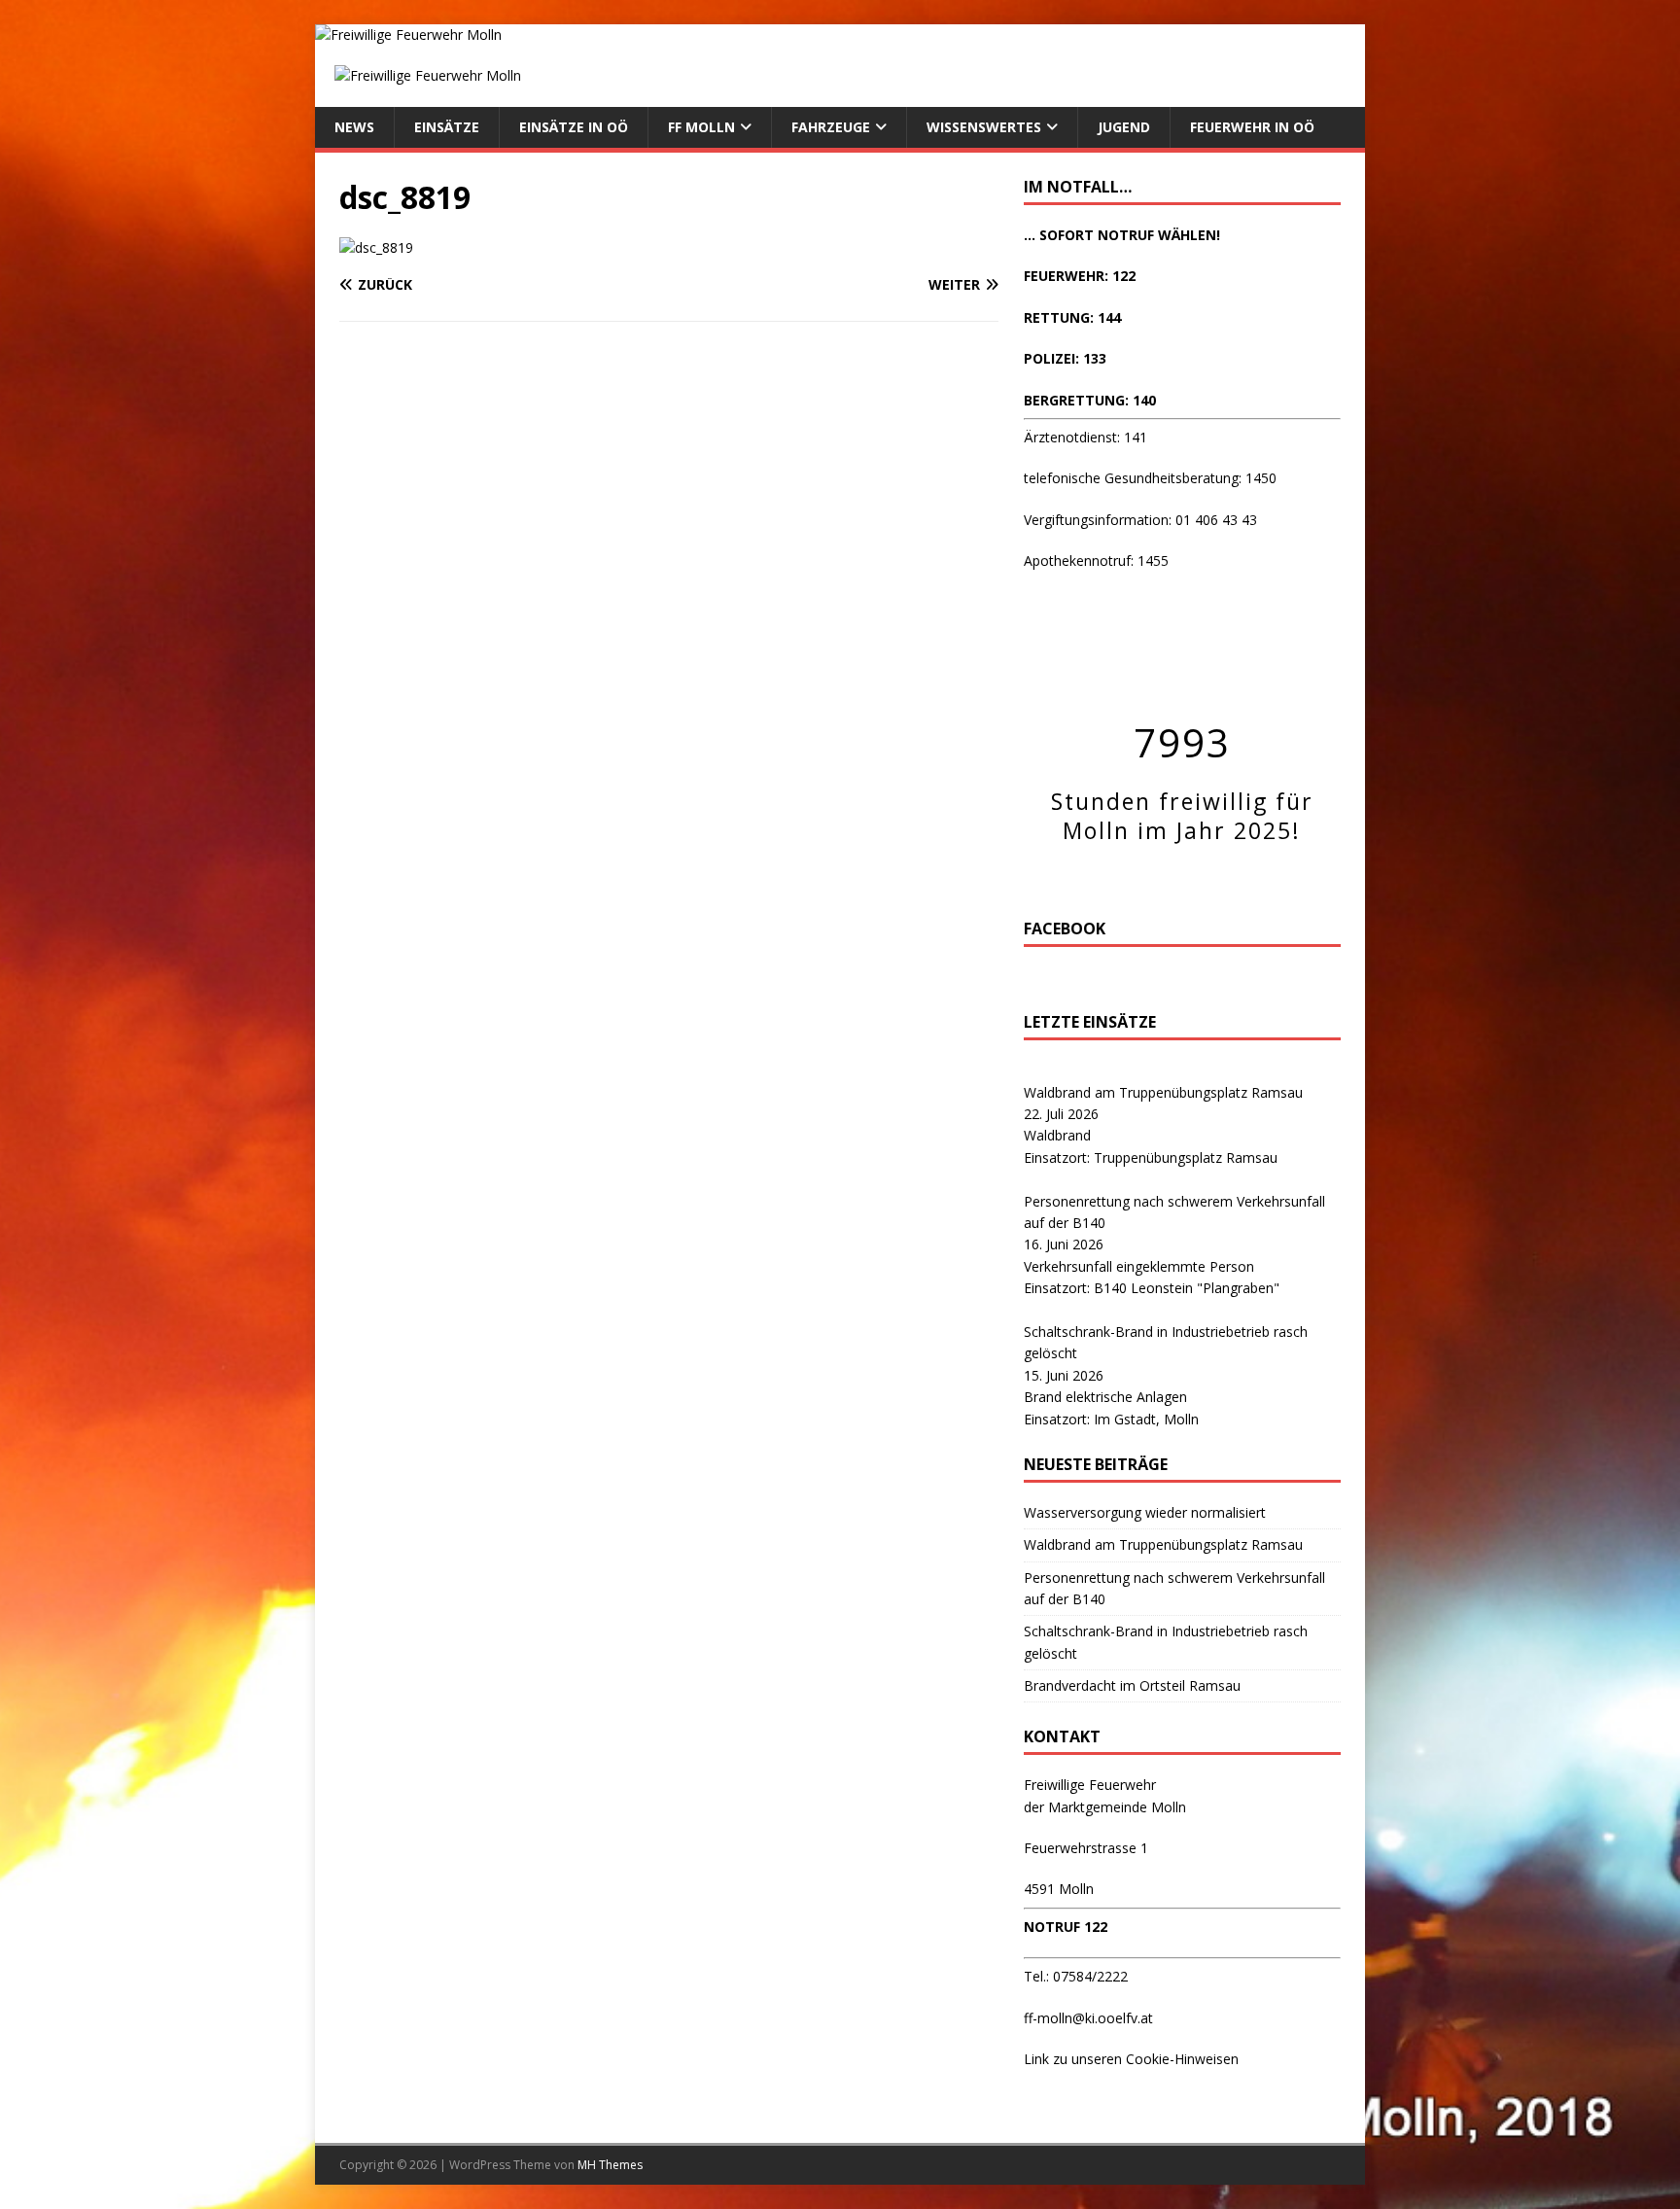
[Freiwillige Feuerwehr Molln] (408, 35)
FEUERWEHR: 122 (1080, 276)
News (354, 127)
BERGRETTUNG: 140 (1090, 400)
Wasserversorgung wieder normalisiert (1145, 1512)
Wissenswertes (984, 127)
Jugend (1124, 127)
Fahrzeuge (831, 127)
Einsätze (447, 127)
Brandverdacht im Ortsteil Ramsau (1132, 1685)
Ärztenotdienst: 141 (1085, 437)
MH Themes (610, 2165)
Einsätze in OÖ (574, 127)
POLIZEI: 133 (1065, 358)
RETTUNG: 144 (1072, 317)
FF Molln (701, 127)
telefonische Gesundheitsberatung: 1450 (1150, 478)
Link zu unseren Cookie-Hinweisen (1131, 2059)
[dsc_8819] (376, 247)
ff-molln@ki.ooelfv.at (1088, 2018)
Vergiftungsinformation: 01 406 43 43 (1140, 520)
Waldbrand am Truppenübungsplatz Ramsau (1163, 1092)
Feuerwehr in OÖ (1252, 127)
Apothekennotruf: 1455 (1096, 561)
